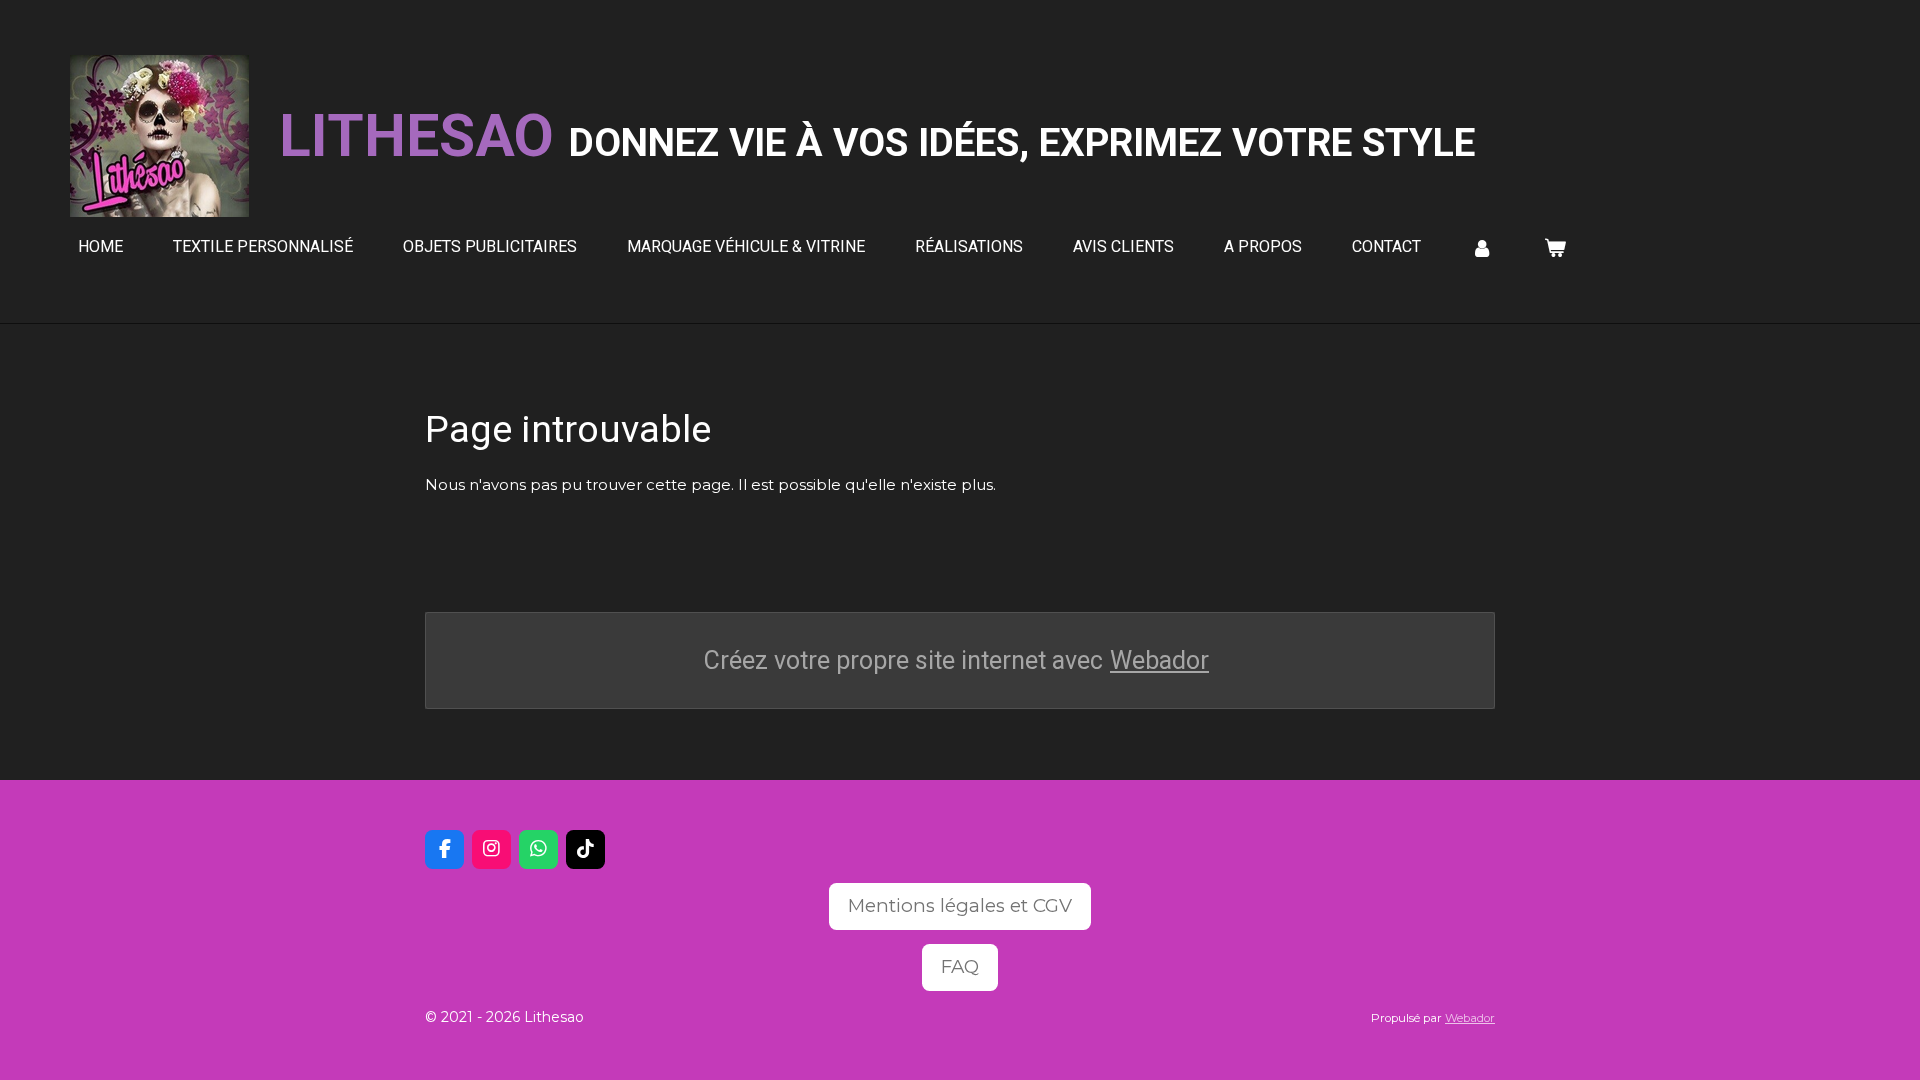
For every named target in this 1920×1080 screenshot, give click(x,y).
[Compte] (1482, 247)
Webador (1159, 660)
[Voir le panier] (1554, 247)
